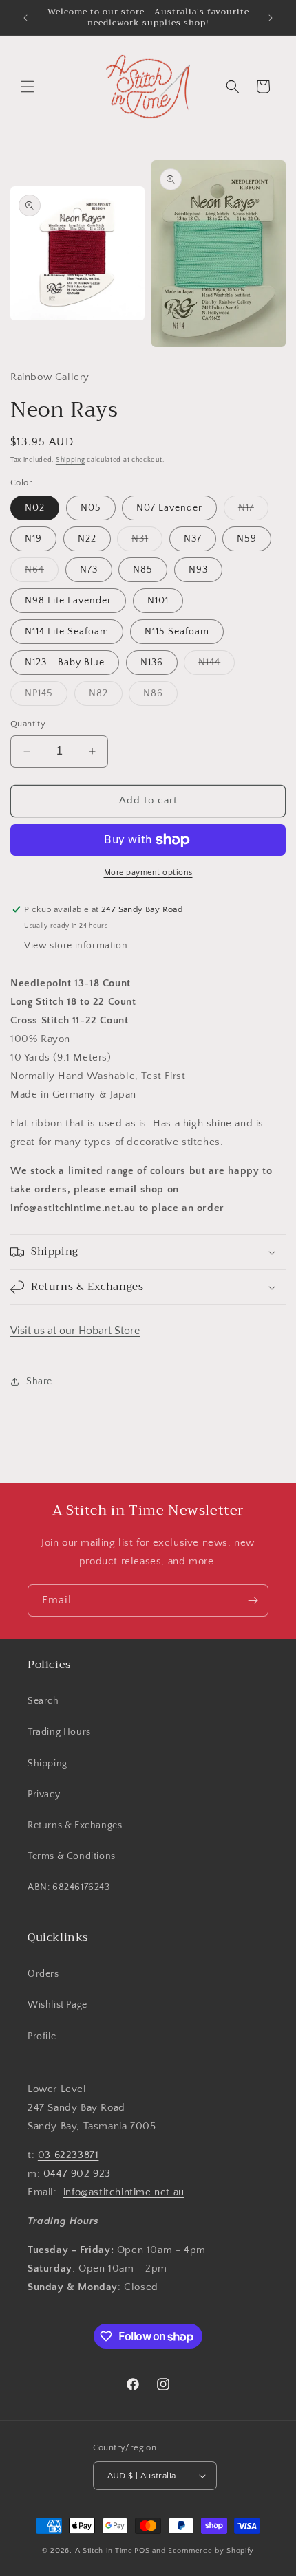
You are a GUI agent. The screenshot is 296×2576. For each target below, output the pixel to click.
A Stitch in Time (104, 2551)
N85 (143, 570)
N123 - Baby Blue (65, 663)
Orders (43, 1974)
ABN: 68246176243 (69, 1887)
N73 (89, 570)
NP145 (46, 697)
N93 (198, 570)
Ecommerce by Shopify (211, 2551)
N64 (42, 573)
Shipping (71, 460)
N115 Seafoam (177, 632)
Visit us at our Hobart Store (75, 1331)
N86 (160, 697)
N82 (106, 697)
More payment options (148, 873)
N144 (216, 666)
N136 (152, 663)
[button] (28, 87)
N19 (33, 539)
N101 (158, 601)
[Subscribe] (253, 1600)
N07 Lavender (169, 508)
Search (43, 1701)
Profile (42, 2036)
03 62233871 (68, 2155)
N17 (253, 511)
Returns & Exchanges (75, 1825)
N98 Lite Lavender (68, 601)
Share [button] (39, 1381)
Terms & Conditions (72, 1856)
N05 (91, 508)
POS (142, 2551)
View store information (76, 946)
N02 (35, 508)
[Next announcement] (271, 18)
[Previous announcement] (25, 18)
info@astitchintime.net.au (124, 2192)
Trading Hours (59, 1732)
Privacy (44, 1795)
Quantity (28, 724)
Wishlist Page (57, 2005)
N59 (247, 539)
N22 (87, 539)
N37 (193, 539)
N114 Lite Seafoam (67, 632)
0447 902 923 (77, 2174)
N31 (147, 542)
